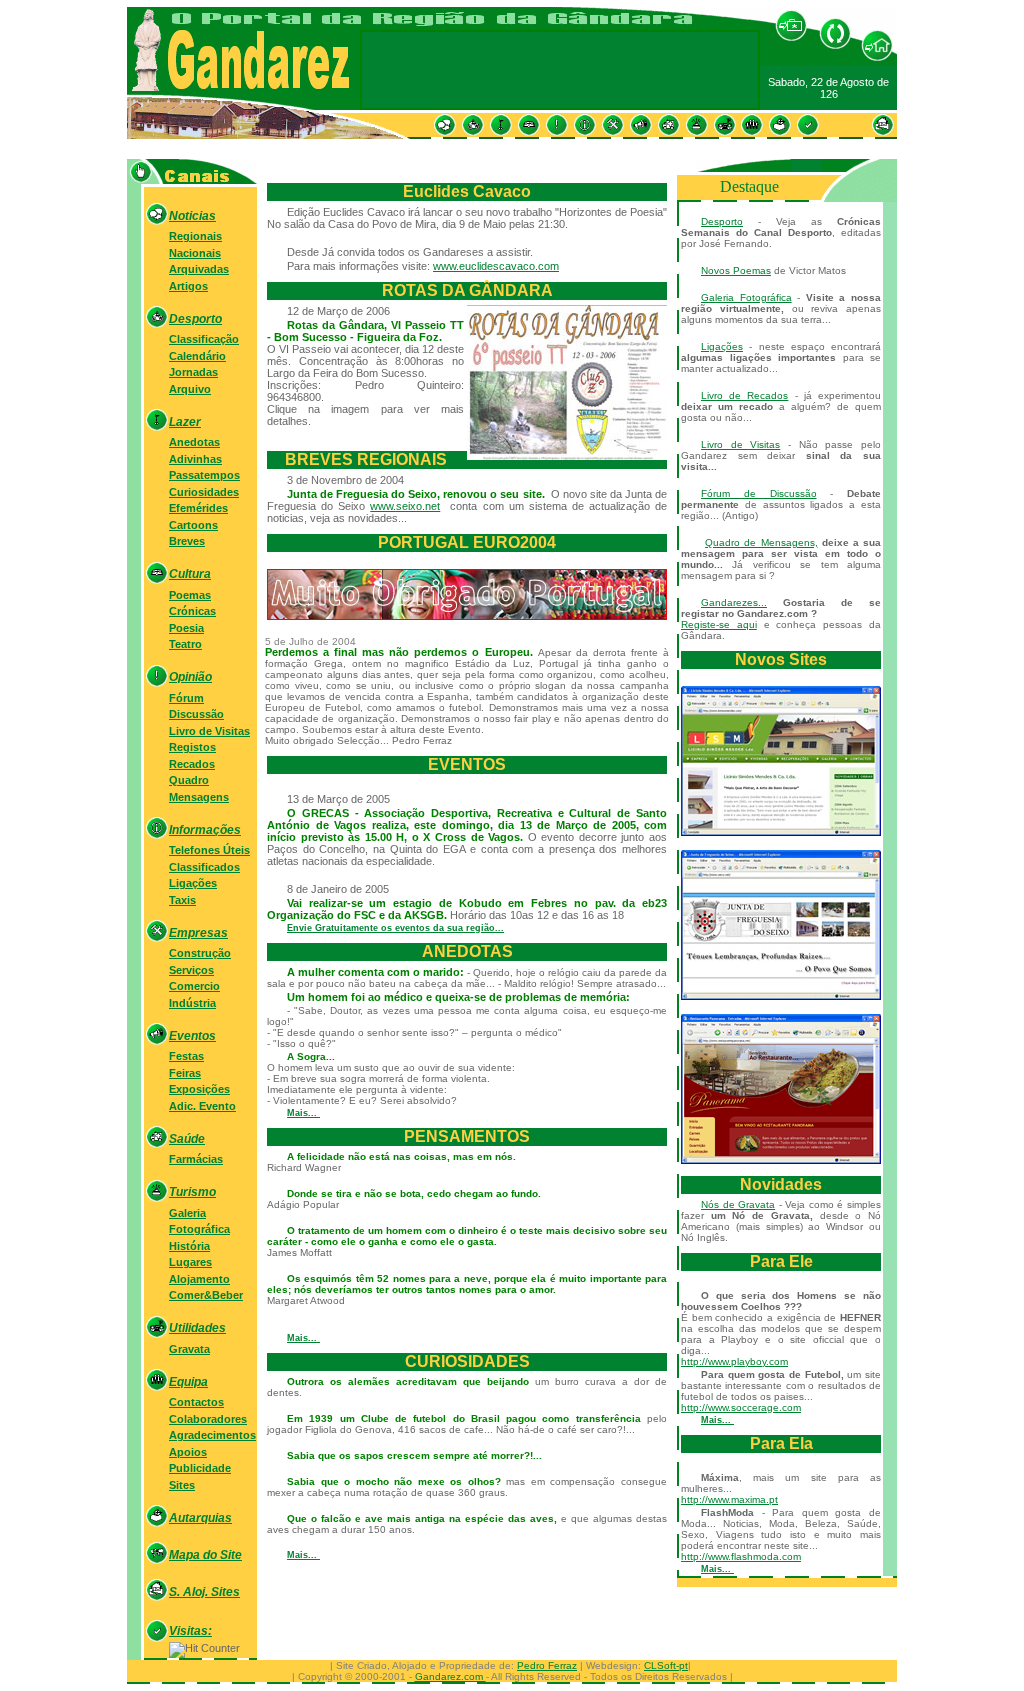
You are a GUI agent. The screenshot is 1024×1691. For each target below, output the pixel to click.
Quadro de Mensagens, (761, 542)
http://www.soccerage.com (741, 1407)
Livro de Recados (744, 395)
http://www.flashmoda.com (741, 1556)
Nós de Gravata (738, 1204)
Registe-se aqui (719, 624)
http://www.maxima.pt (729, 1499)
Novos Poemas (736, 270)
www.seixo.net (405, 506)
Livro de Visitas (740, 444)
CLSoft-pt (666, 1665)
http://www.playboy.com (734, 1361)
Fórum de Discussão (759, 493)
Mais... (303, 1113)
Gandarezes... (734, 602)
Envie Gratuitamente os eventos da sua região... (395, 928)
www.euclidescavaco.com (496, 266)
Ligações (722, 346)
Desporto (722, 221)
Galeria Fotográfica (746, 297)
